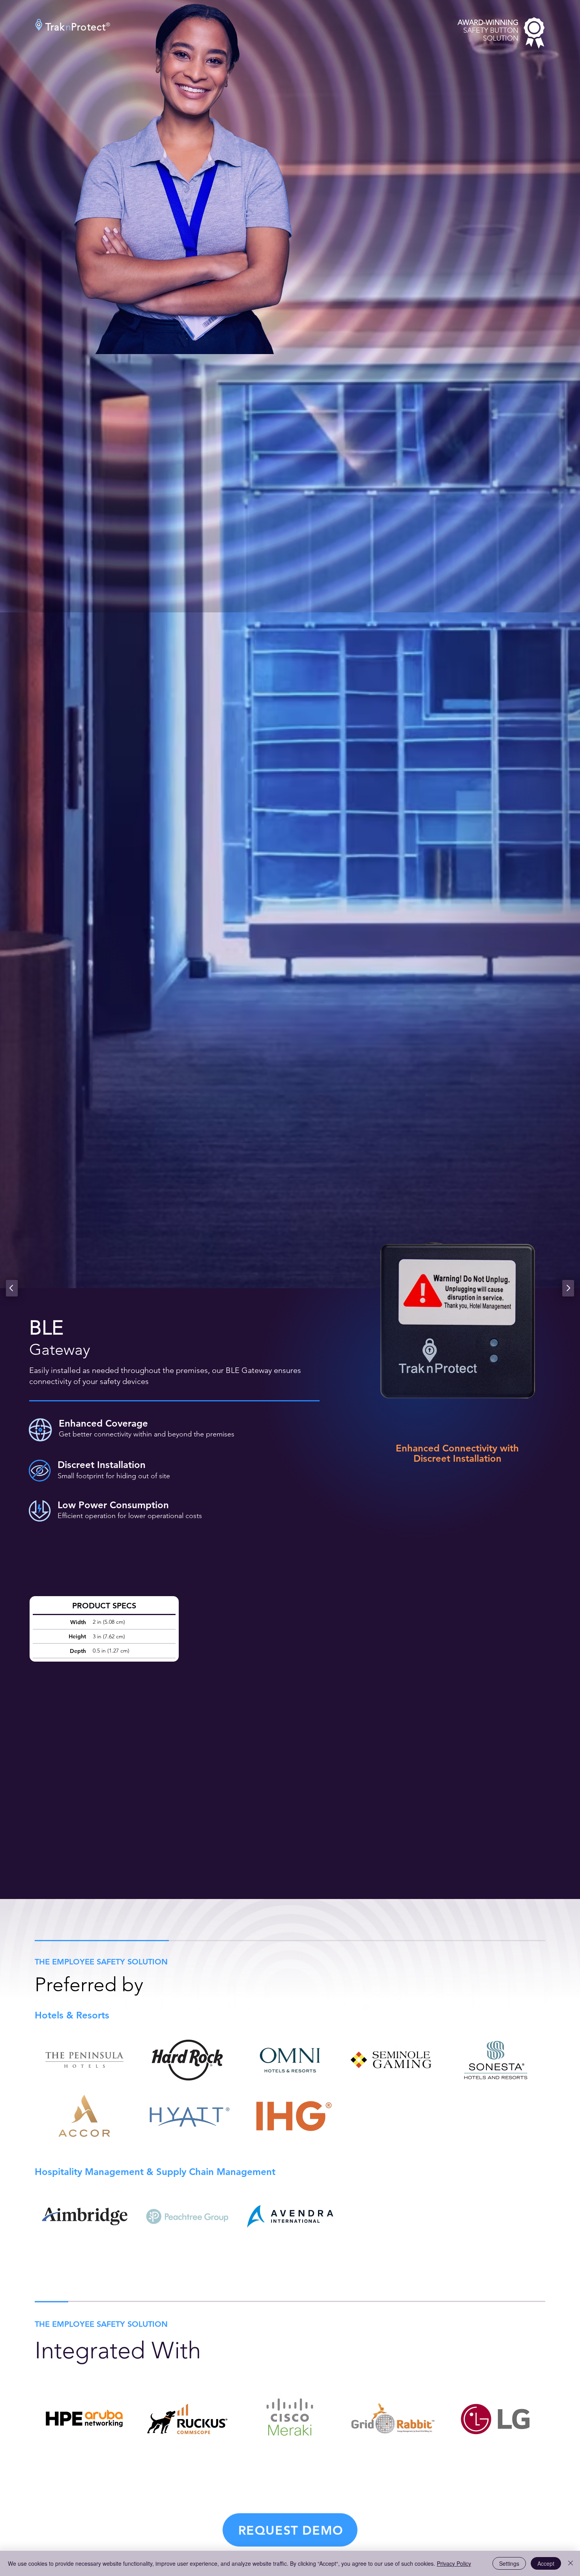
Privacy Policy (454, 2563)
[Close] (571, 2563)
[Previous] (12, 1288)
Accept (546, 2563)
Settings (509, 2563)
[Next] (568, 1288)
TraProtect (76, 27)
